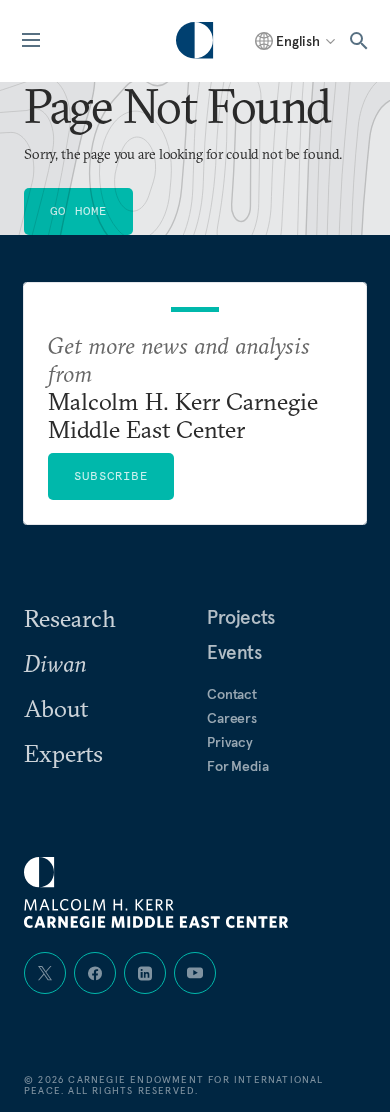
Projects (241, 617)
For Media (238, 766)
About (56, 708)
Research (70, 618)
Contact (232, 694)
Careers (232, 718)
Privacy (230, 742)
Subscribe (111, 475)
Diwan (55, 663)
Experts (63, 753)
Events (234, 652)
